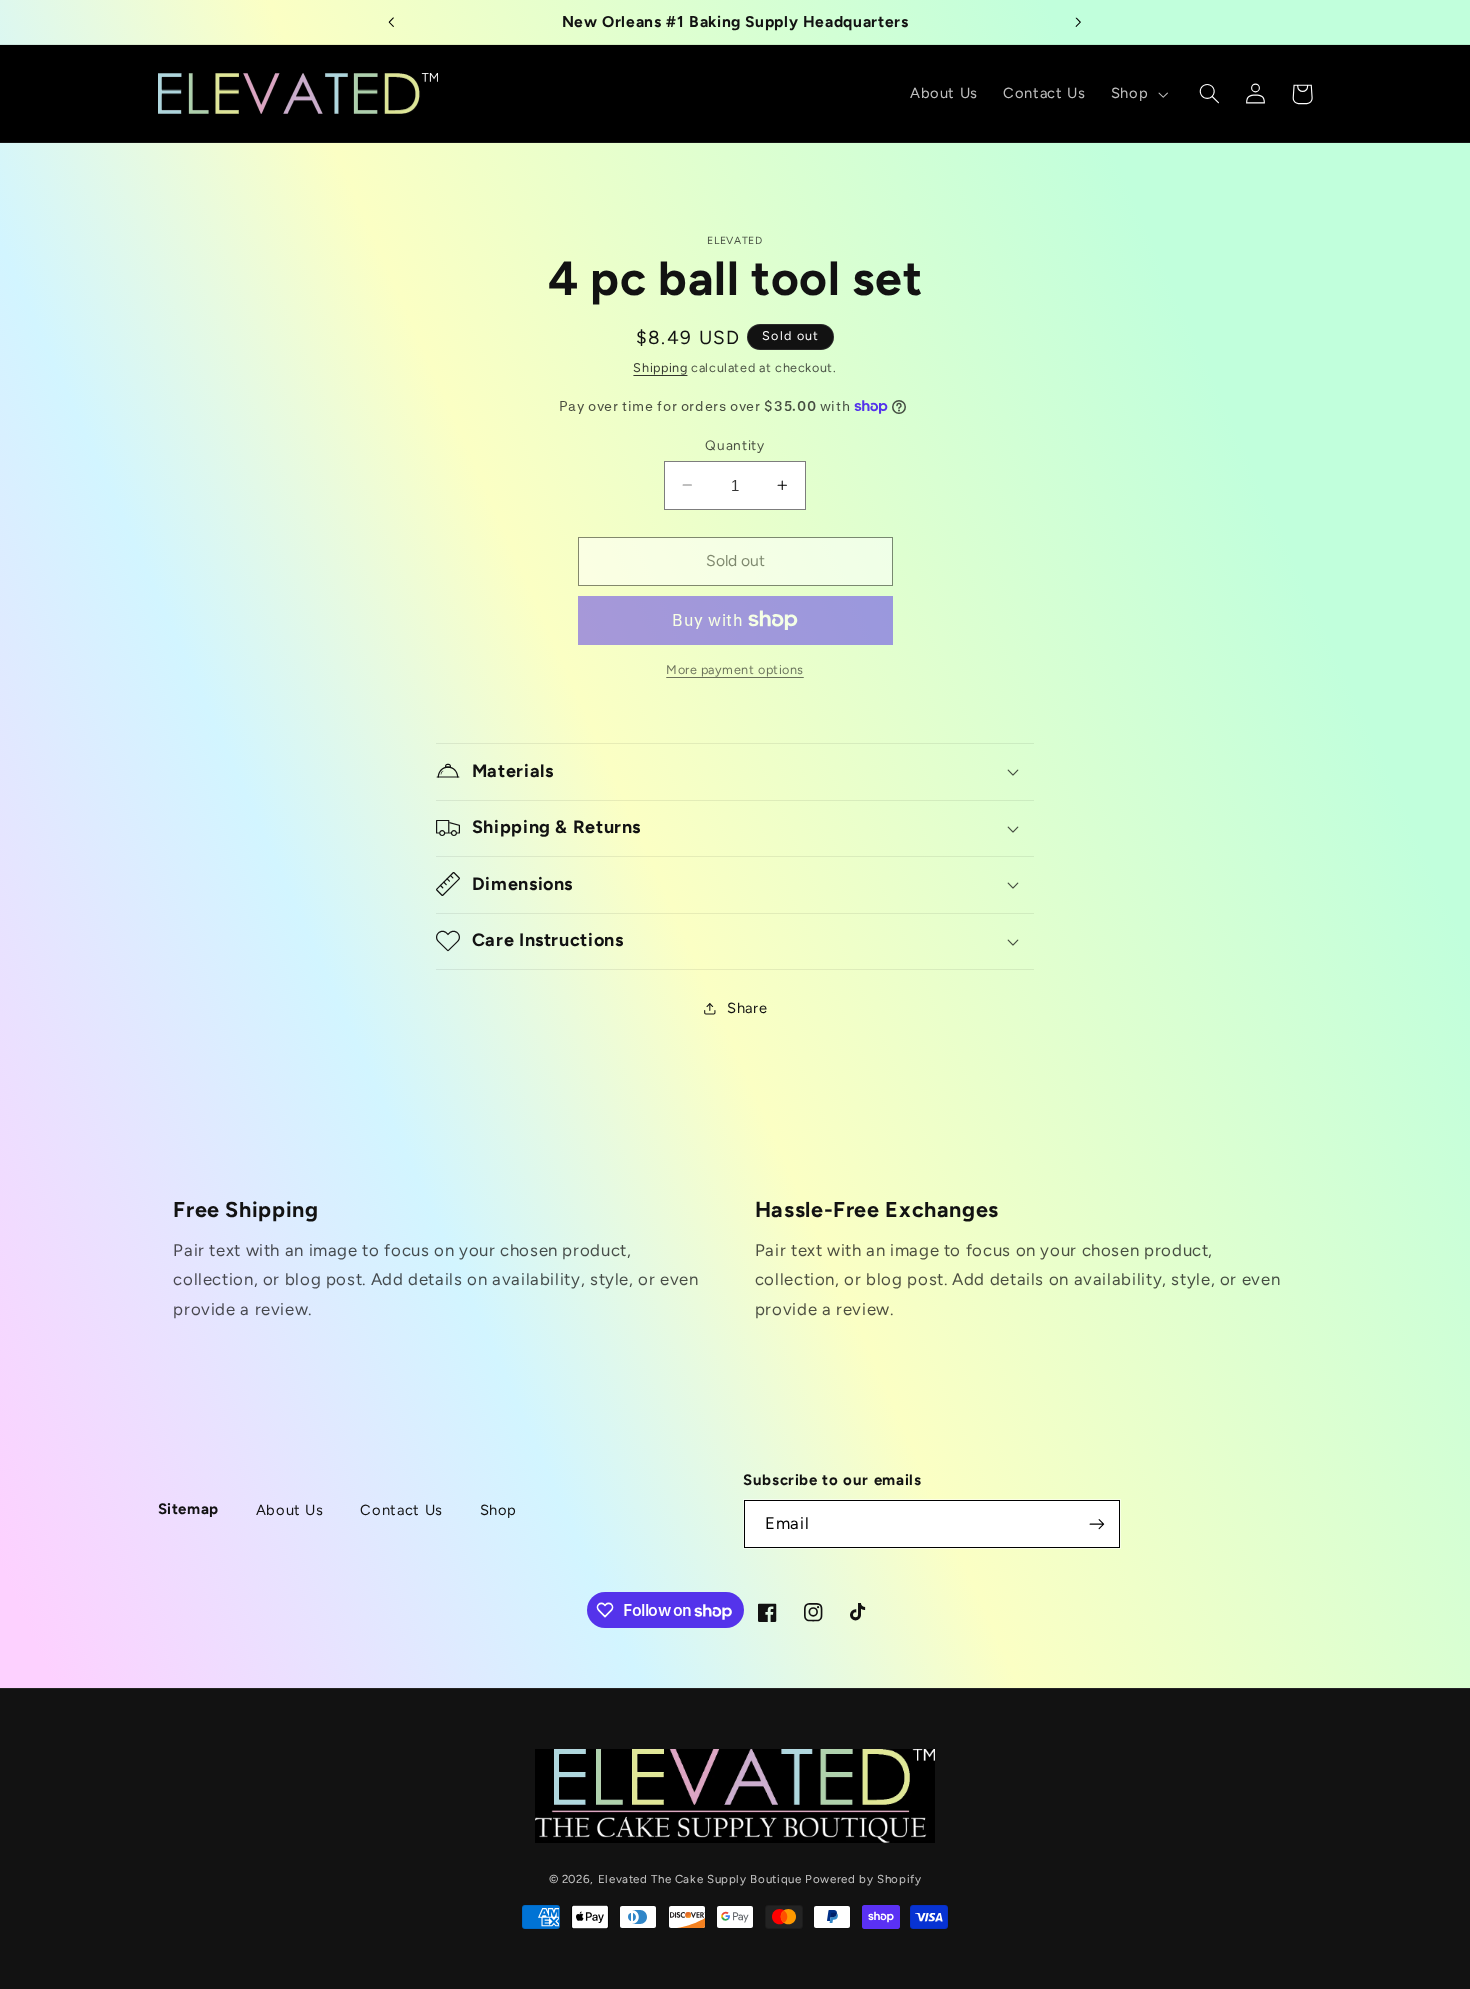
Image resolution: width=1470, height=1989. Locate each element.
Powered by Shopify (863, 1878)
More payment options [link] (735, 669)
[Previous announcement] (392, 22)
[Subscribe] (1097, 1524)
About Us (290, 1510)
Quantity (734, 444)
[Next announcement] (1078, 22)
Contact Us (401, 1510)
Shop (499, 1510)
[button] (1137, 94)
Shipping (660, 367)
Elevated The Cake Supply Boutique (700, 1878)
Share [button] (747, 1008)
